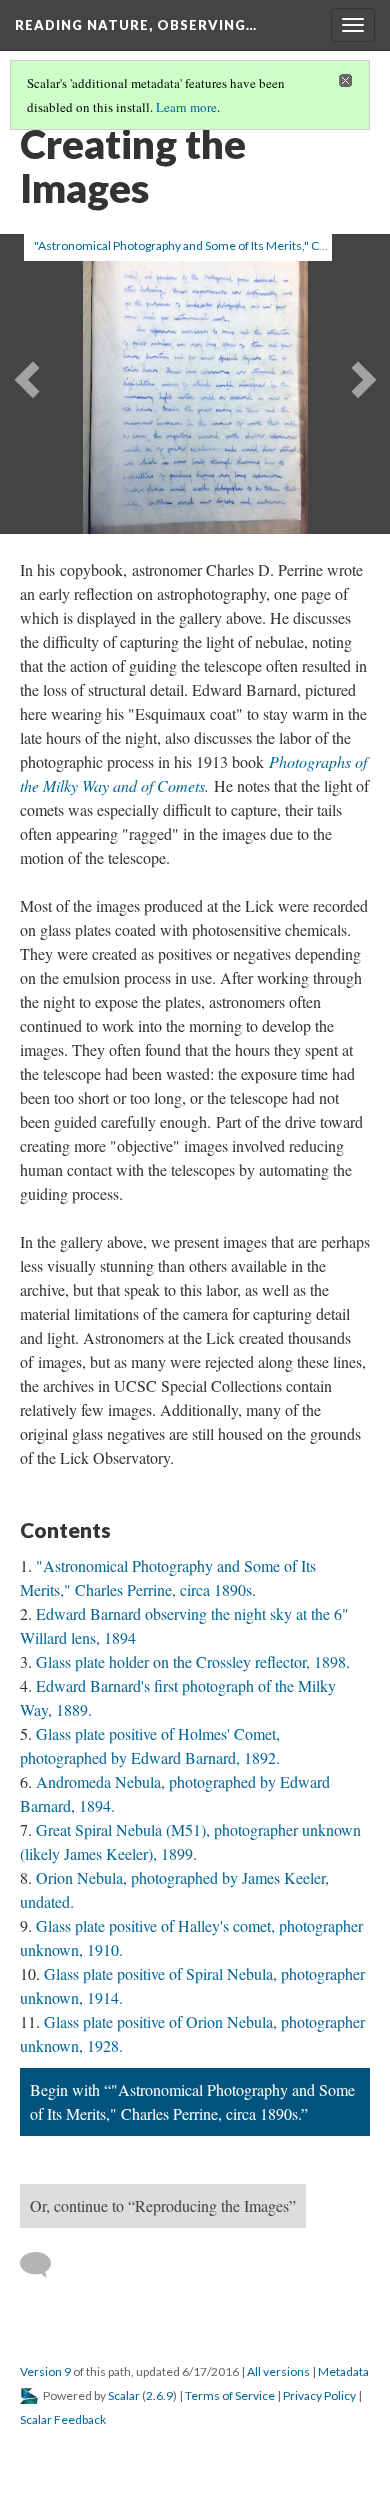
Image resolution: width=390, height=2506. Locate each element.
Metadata (343, 2371)
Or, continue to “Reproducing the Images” (163, 2205)
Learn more (186, 107)
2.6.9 (159, 2395)
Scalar (124, 2395)
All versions (278, 2371)
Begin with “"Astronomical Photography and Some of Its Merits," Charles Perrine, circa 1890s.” (192, 2101)
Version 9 (45, 2371)
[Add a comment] (44, 2265)
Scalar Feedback (63, 2419)
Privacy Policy (319, 2395)
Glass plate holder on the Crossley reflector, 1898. (193, 1661)
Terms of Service (230, 2395)
